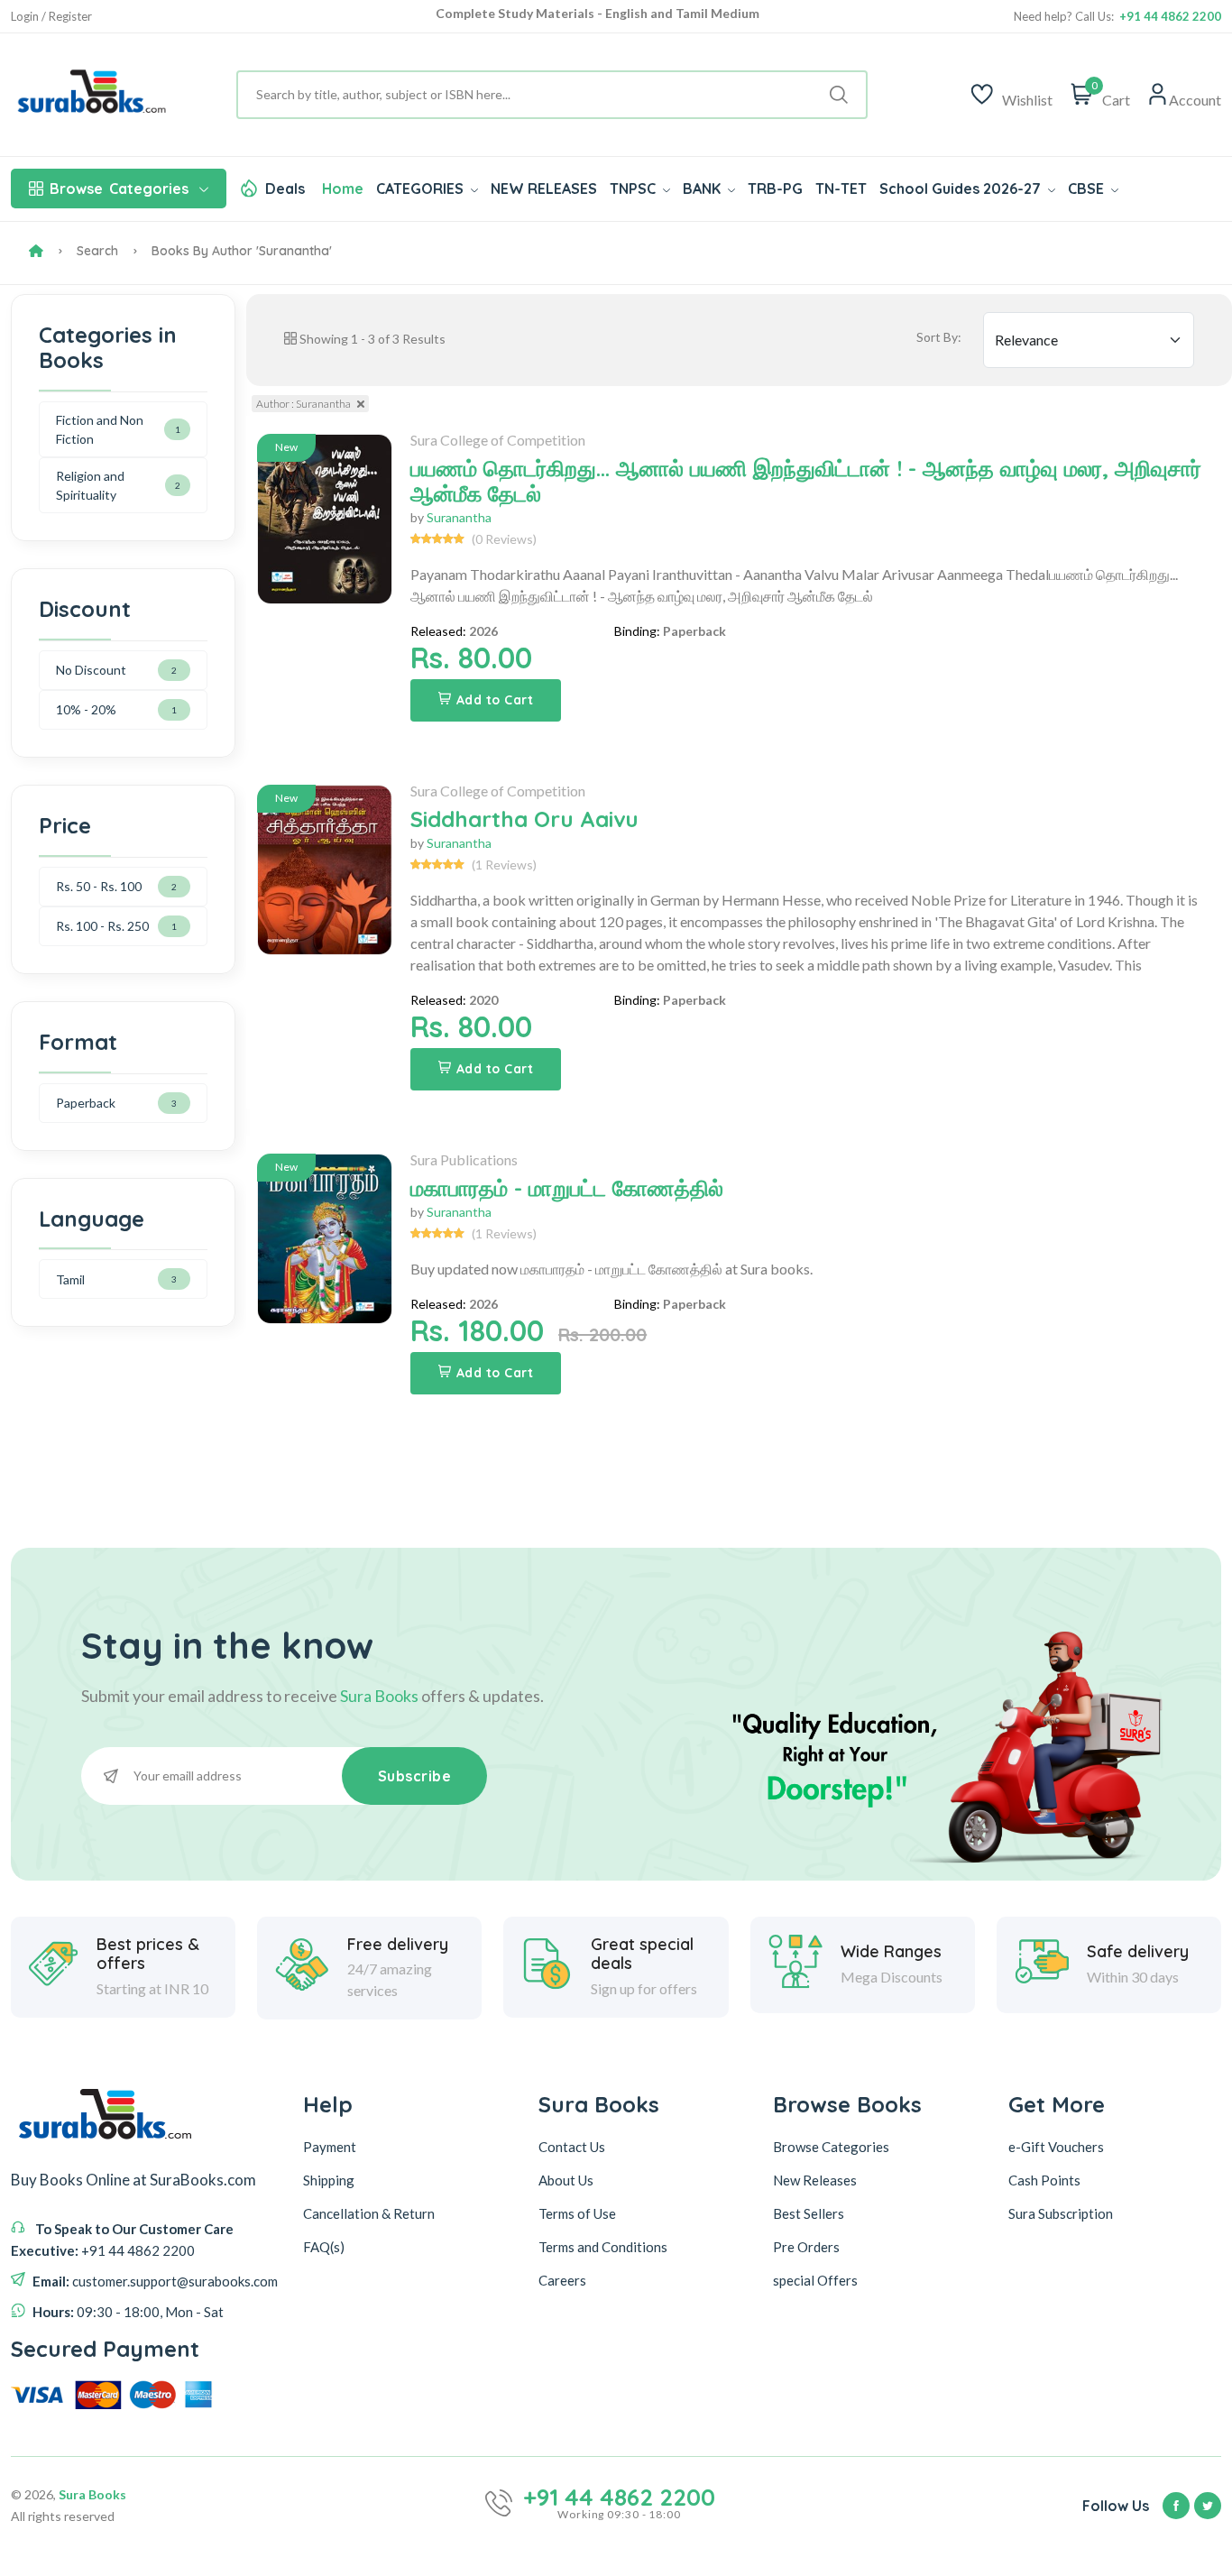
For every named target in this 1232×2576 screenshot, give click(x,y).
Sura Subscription (1061, 2213)
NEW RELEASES (544, 189)
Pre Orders (806, 2247)
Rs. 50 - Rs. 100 (99, 886)
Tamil (70, 1279)
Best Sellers (809, 2213)
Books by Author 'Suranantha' (242, 251)
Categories (119, 189)
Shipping (329, 2180)
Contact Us (572, 2147)
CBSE (1088, 189)
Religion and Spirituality (90, 485)
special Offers (815, 2280)
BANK (703, 189)
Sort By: (939, 337)
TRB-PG (775, 189)
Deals (285, 189)
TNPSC (634, 189)
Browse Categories (831, 2147)
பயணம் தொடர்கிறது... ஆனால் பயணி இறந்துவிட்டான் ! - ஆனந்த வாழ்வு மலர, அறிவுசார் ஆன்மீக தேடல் (806, 481)
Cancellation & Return (369, 2213)
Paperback (86, 1103)
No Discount (91, 670)
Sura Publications (464, 1159)
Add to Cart (495, 700)
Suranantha (459, 517)
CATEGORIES (422, 189)
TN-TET (841, 189)
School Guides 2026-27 (962, 189)
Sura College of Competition (498, 440)
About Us (566, 2180)
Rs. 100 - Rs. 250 (102, 926)
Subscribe (415, 1776)
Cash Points (1044, 2180)
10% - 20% (86, 709)
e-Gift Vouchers (1056, 2147)
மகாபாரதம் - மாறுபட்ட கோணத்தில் (567, 1188)
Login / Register (51, 17)
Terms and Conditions (603, 2247)
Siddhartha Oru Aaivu (524, 819)
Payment (330, 2147)
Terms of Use (577, 2213)
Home (343, 189)
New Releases (815, 2180)
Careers (562, 2280)
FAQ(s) (324, 2247)
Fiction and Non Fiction (100, 429)
